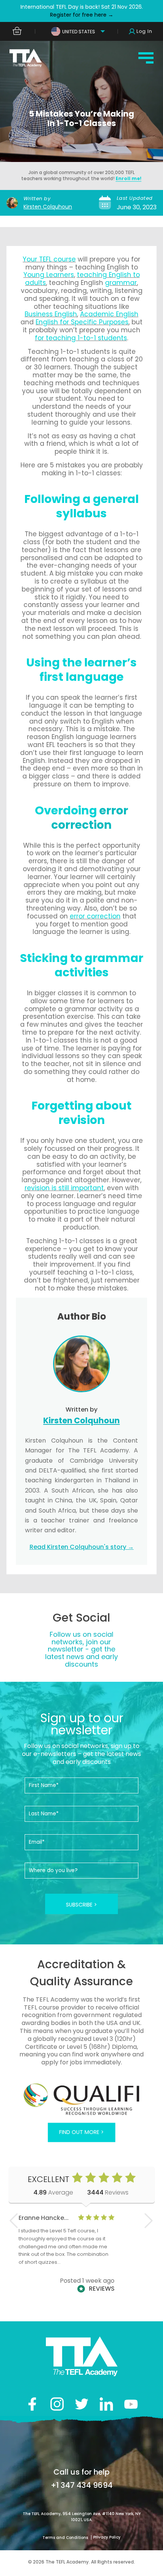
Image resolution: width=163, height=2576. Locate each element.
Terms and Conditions (66, 2538)
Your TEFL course (49, 259)
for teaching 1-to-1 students (81, 338)
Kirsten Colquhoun (48, 207)
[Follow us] (106, 2404)
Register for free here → (82, 15)
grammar (121, 283)
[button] (149, 2221)
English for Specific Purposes (82, 322)
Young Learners (49, 275)
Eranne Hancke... (44, 2218)
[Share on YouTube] (131, 2404)
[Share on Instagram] (57, 2404)
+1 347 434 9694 (82, 2485)
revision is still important (64, 1188)
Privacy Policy (107, 2537)
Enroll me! (129, 178)
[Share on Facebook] (32, 2404)
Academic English (109, 314)
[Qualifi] (60, 2100)
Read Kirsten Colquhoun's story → (82, 1547)
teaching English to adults (82, 279)
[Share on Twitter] (82, 2404)
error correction (90, 818)
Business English (51, 314)
